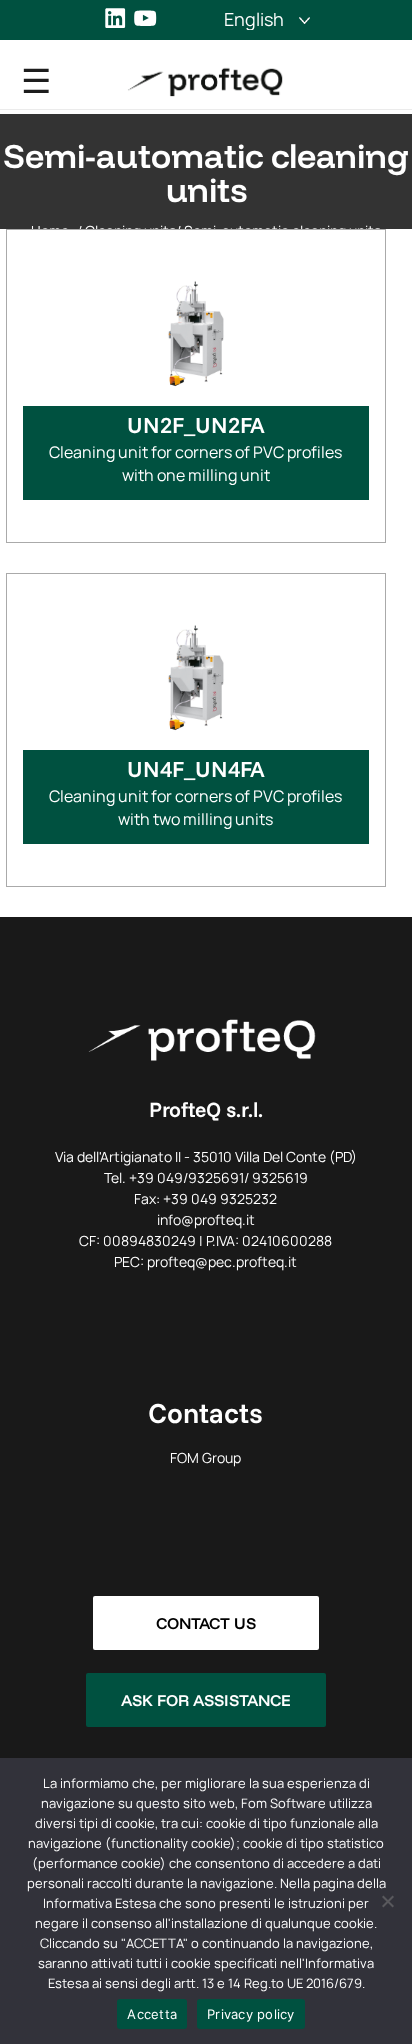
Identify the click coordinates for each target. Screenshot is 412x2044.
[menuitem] (254, 19)
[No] (387, 1901)
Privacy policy (251, 2014)
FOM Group (205, 1457)
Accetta (152, 2014)
